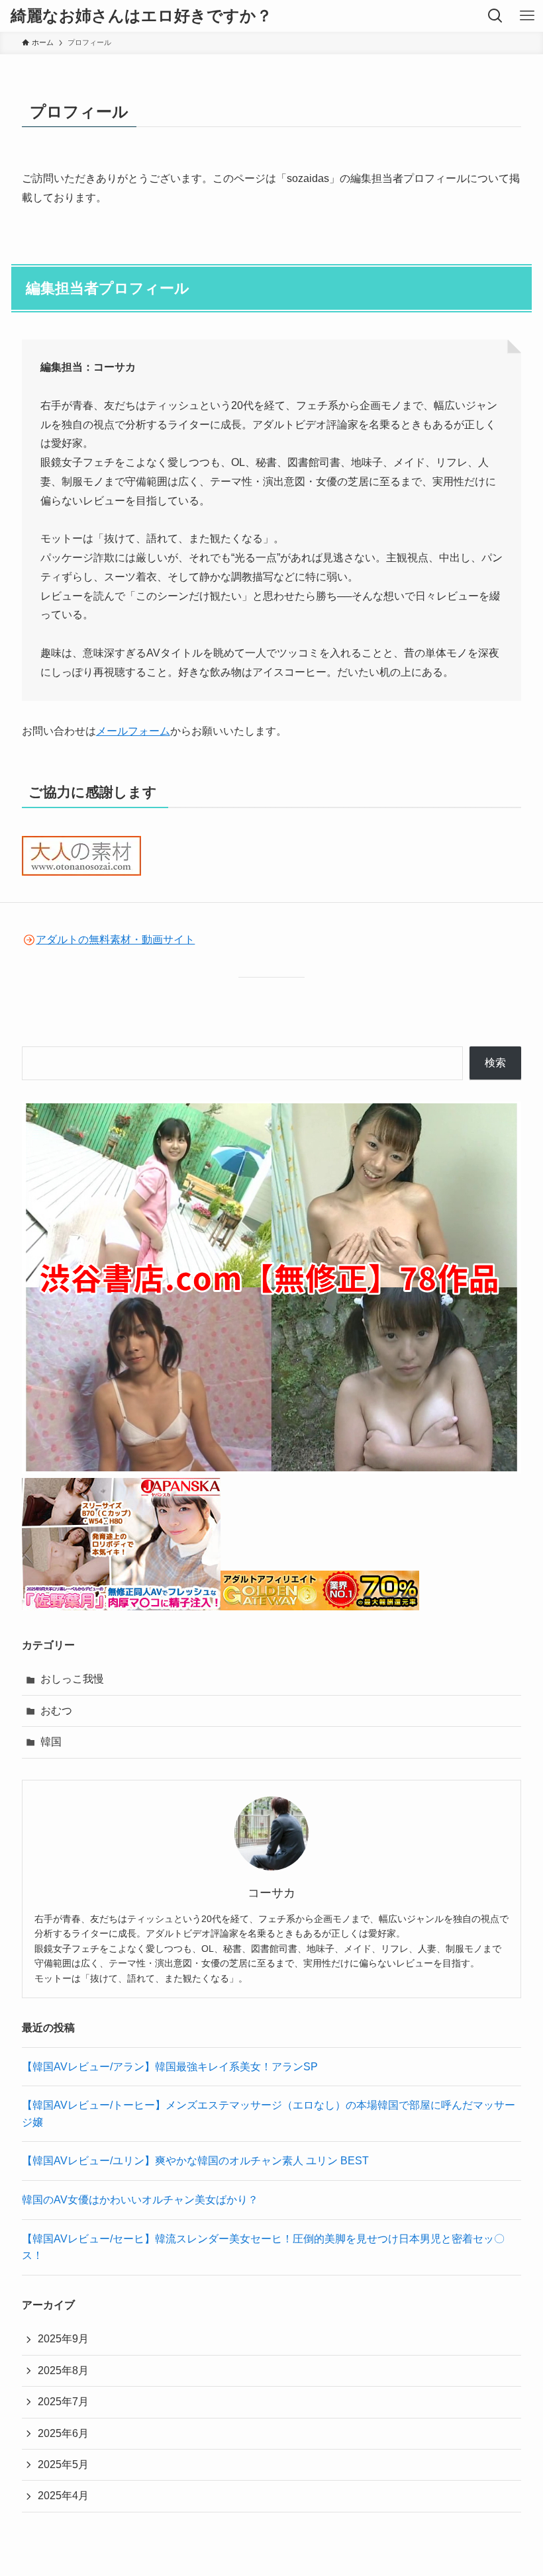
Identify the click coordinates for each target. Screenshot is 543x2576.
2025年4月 (63, 2496)
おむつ (56, 1711)
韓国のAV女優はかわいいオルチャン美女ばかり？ (140, 2200)
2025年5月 (63, 2464)
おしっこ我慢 (72, 1679)
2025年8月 (63, 2370)
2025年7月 (63, 2402)
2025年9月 (63, 2339)
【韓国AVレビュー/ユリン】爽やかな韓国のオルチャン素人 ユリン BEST (195, 2161)
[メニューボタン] (527, 16)
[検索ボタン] (495, 16)
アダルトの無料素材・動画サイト (115, 940)
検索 (495, 1063)
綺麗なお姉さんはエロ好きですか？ (141, 16)
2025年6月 (63, 2433)
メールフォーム (133, 731)
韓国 (51, 1742)
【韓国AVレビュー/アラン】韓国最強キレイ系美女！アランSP (170, 2067)
